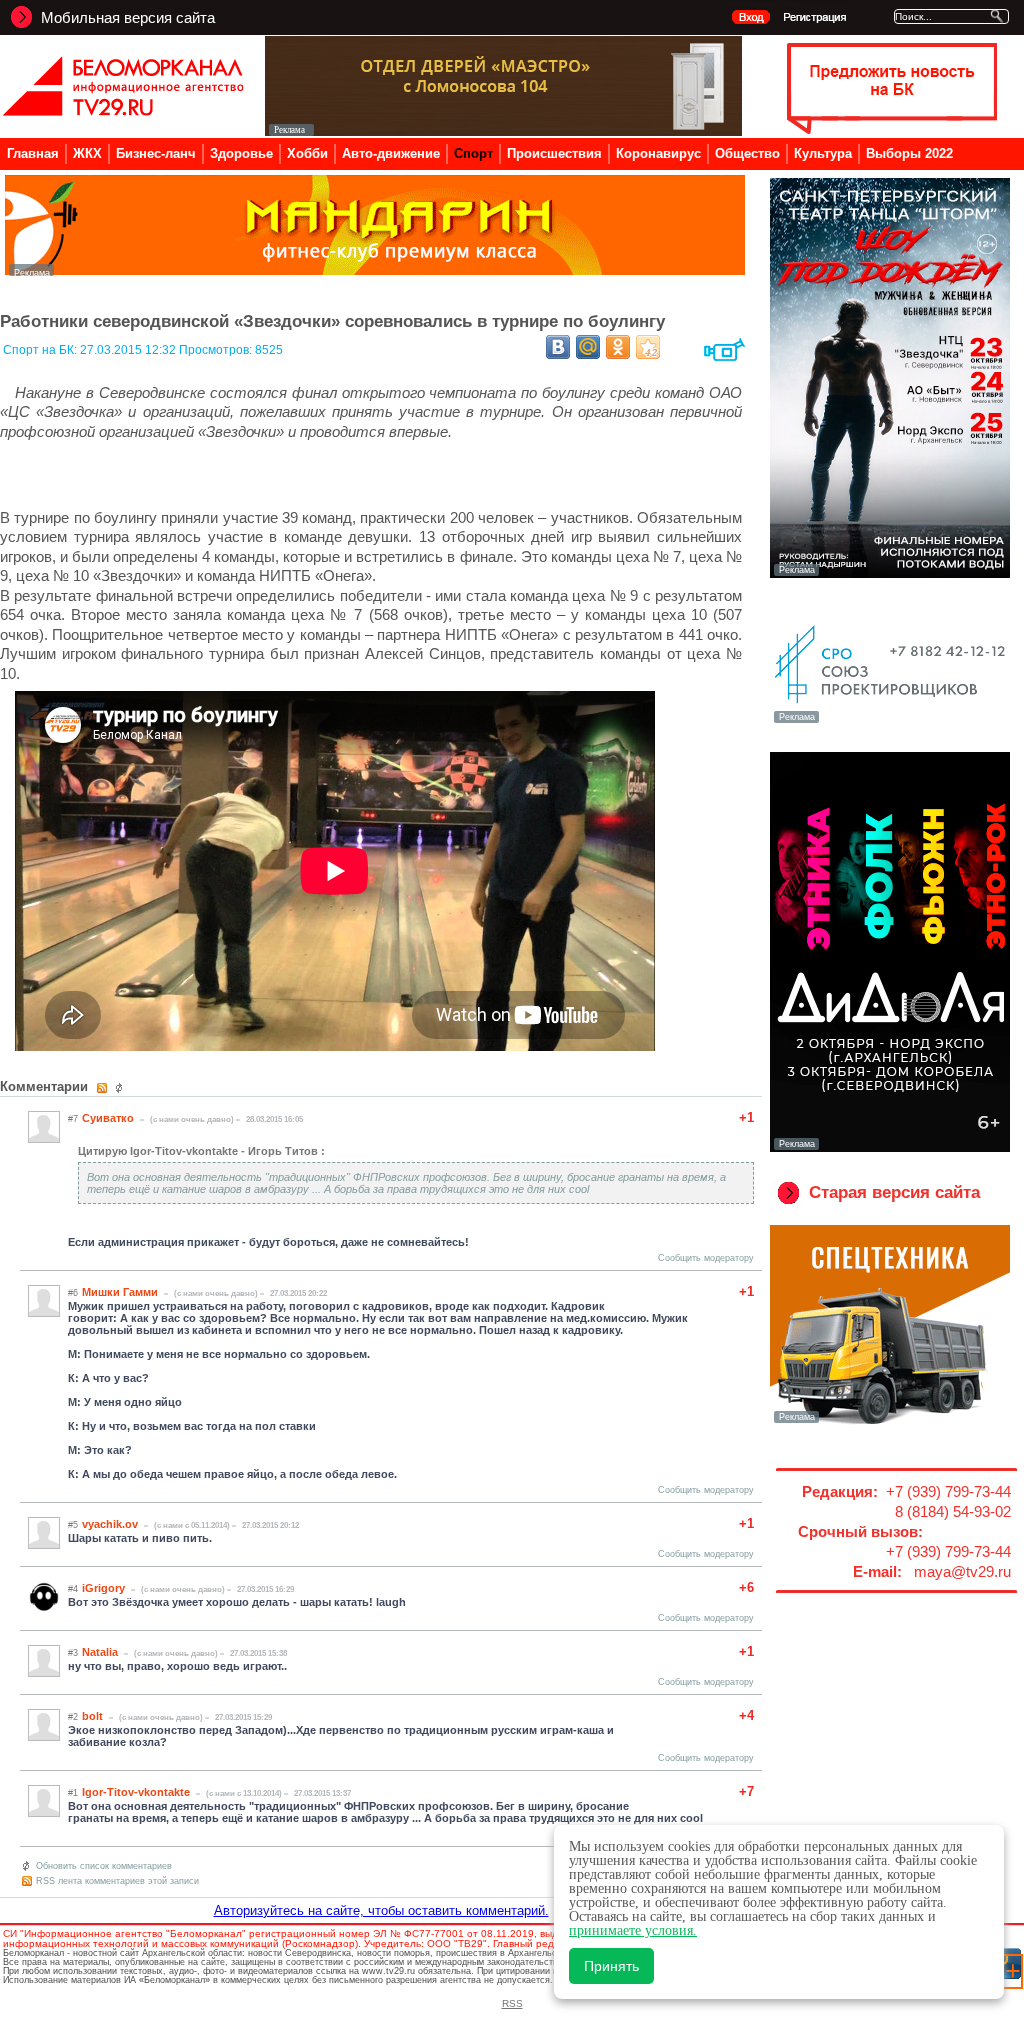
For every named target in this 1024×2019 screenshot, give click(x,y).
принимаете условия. (633, 1930)
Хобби (307, 153)
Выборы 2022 (909, 153)
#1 (73, 1793)
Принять (611, 1966)
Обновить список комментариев (104, 1866)
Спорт (473, 153)
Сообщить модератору (706, 1258)
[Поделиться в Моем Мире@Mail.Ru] (588, 347)
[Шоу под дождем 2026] (890, 574)
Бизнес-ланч (156, 153)
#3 (73, 1653)
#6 (73, 1293)
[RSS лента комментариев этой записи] (103, 1088)
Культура (823, 153)
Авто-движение (391, 153)
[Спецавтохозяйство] (890, 1421)
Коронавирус (658, 153)
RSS (512, 2003)
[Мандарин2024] (375, 270)
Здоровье (241, 153)
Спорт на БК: (41, 350)
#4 (73, 1589)
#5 (73, 1525)
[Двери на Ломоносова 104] (503, 130)
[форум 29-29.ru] (890, 721)
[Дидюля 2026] (890, 1148)
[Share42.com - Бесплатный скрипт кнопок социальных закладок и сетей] (648, 347)
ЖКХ (87, 153)
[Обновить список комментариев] (121, 1088)
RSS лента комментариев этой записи (117, 1881)
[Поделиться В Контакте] (558, 347)
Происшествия (554, 153)
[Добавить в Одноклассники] (618, 347)
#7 (73, 1119)
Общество (747, 153)
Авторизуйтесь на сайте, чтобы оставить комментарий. (381, 1910)
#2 (73, 1717)
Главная (33, 153)
